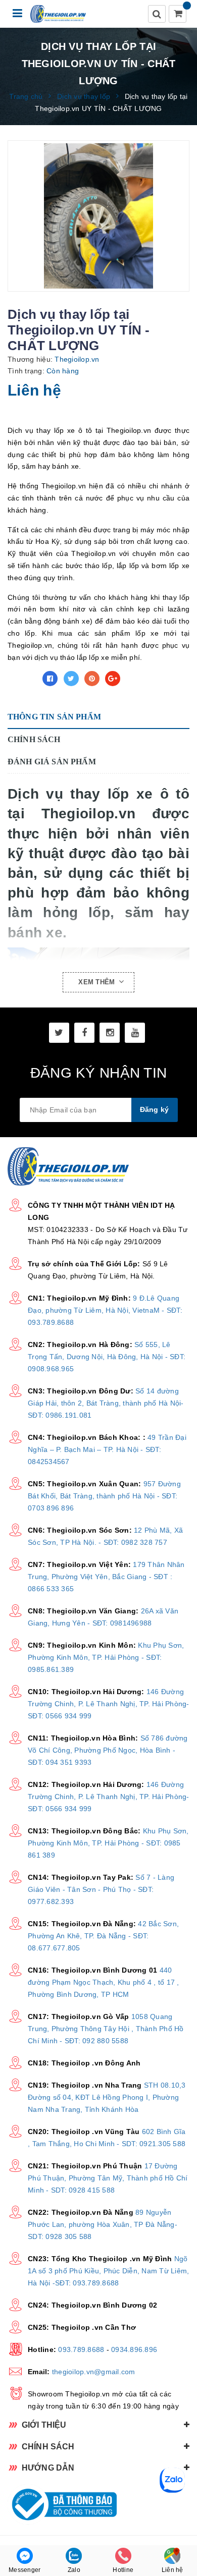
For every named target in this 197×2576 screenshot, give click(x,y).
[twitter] (59, 1033)
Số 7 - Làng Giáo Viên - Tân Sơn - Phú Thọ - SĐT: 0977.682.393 (101, 1889)
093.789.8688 (81, 2349)
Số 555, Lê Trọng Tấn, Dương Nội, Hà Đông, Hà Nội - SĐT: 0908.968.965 (107, 1357)
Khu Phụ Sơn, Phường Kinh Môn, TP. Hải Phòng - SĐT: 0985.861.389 (106, 1657)
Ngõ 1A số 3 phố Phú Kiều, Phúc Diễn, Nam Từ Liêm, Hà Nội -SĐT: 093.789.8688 (108, 2271)
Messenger (24, 2570)
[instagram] (110, 1033)
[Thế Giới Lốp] (58, 14)
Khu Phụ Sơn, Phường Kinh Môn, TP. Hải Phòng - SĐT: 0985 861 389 (108, 1843)
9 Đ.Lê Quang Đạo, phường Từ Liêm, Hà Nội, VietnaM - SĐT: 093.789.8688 (105, 1310)
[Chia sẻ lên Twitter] (71, 679)
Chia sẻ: (22, 679)
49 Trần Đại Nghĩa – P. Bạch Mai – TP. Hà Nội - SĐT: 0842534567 (107, 1449)
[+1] (113, 679)
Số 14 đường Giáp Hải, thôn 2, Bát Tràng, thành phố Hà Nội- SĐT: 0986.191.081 (106, 1403)
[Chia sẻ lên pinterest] (92, 679)
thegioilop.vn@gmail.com (94, 2372)
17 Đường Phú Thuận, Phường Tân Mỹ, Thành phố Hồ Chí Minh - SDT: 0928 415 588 (108, 2178)
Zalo (74, 2570)
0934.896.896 (134, 2349)
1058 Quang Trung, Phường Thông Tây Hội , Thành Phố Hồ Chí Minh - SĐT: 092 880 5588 (106, 2029)
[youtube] (135, 1033)
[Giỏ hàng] (178, 15)
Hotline (123, 2570)
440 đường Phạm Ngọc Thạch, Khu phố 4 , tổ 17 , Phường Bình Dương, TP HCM (104, 1982)
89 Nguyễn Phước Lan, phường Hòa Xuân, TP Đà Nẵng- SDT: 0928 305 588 (103, 2224)
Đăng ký (155, 1109)
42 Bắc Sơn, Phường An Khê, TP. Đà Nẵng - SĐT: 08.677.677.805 (103, 1936)
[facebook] (84, 1033)
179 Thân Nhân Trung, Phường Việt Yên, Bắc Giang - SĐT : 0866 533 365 (106, 1577)
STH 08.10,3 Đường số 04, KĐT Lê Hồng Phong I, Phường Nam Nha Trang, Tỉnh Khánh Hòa (107, 2097)
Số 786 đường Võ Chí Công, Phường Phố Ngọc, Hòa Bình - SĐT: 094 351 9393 (108, 1750)
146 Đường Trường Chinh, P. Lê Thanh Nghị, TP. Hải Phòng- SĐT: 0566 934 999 (109, 1704)
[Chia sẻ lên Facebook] (50, 679)
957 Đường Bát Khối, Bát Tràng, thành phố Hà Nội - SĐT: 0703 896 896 (104, 1496)
